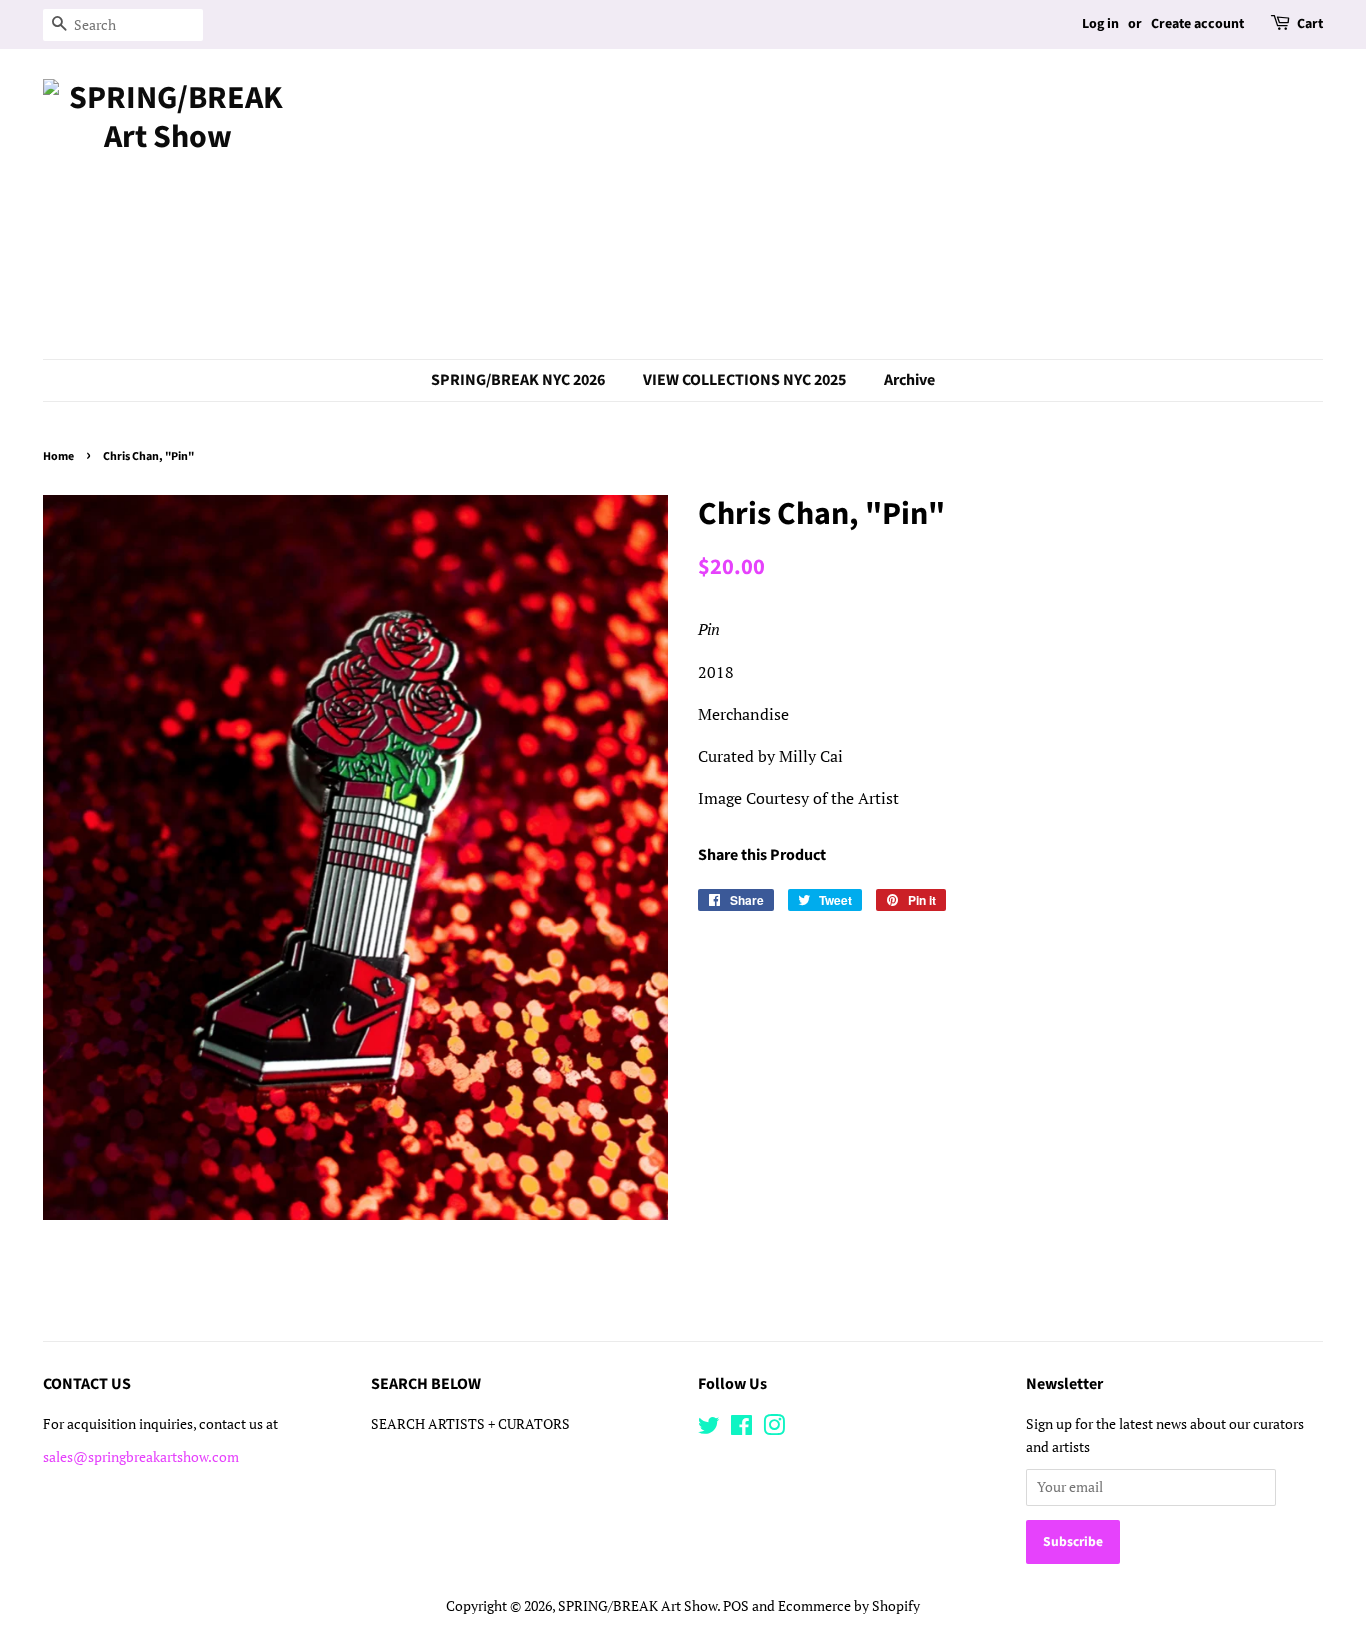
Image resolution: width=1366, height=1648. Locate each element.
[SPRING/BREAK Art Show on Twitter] (709, 1429)
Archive (909, 380)
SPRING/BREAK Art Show (637, 1606)
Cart (1310, 24)
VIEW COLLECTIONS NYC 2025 (744, 380)
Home (58, 456)
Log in (1100, 24)
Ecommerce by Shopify (849, 1606)
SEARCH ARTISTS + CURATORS (470, 1424)
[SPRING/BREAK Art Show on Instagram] (774, 1429)
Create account (1197, 24)
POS (736, 1606)
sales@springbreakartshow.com (141, 1457)
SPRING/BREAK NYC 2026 (518, 380)
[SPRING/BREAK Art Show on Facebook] (741, 1429)
